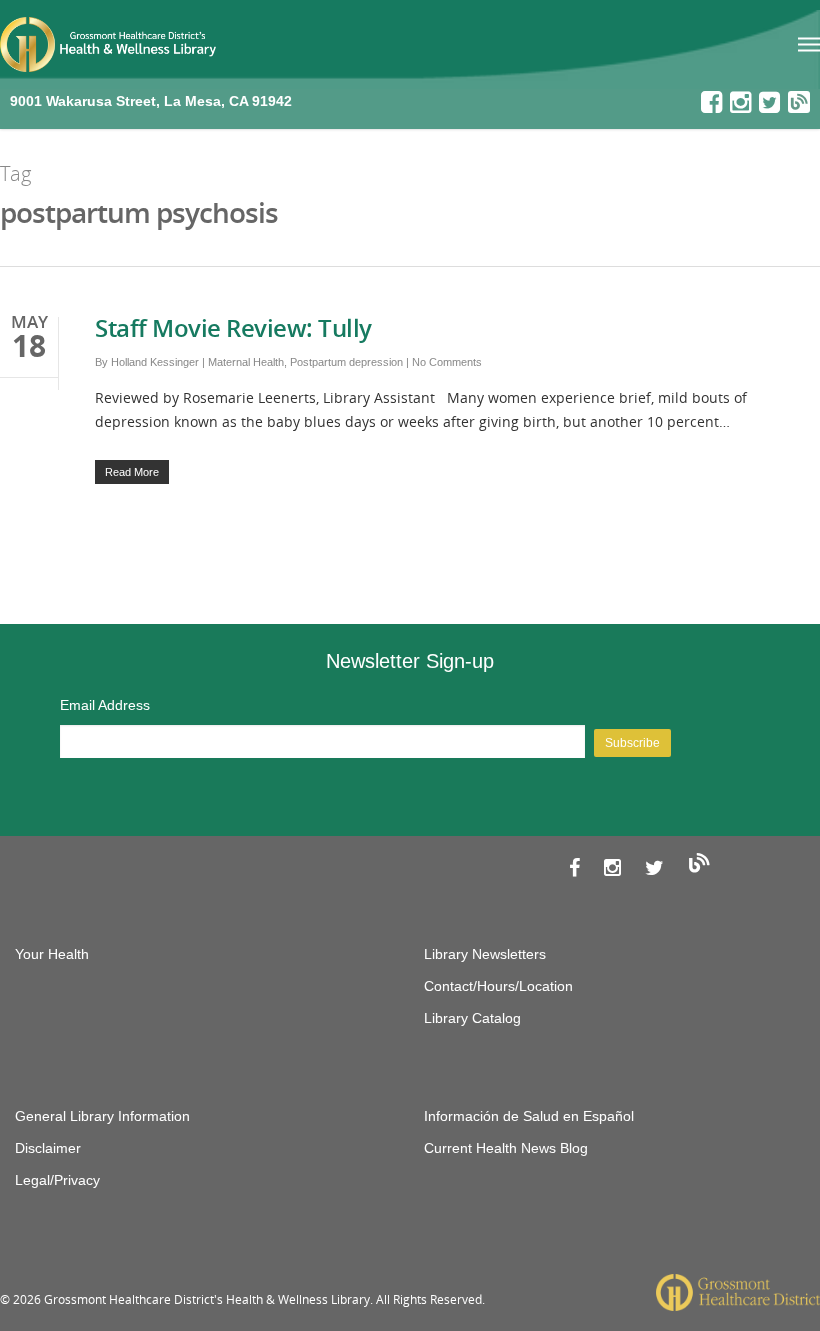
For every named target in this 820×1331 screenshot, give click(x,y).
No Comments (447, 362)
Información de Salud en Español (529, 1116)
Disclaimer (48, 1148)
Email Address (105, 705)
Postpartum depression (346, 362)
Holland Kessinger (155, 362)
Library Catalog (472, 1018)
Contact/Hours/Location (498, 986)
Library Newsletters (485, 954)
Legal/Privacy (57, 1180)
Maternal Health (246, 362)
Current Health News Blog (506, 1148)
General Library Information (102, 1116)
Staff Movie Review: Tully (233, 327)
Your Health (52, 954)
